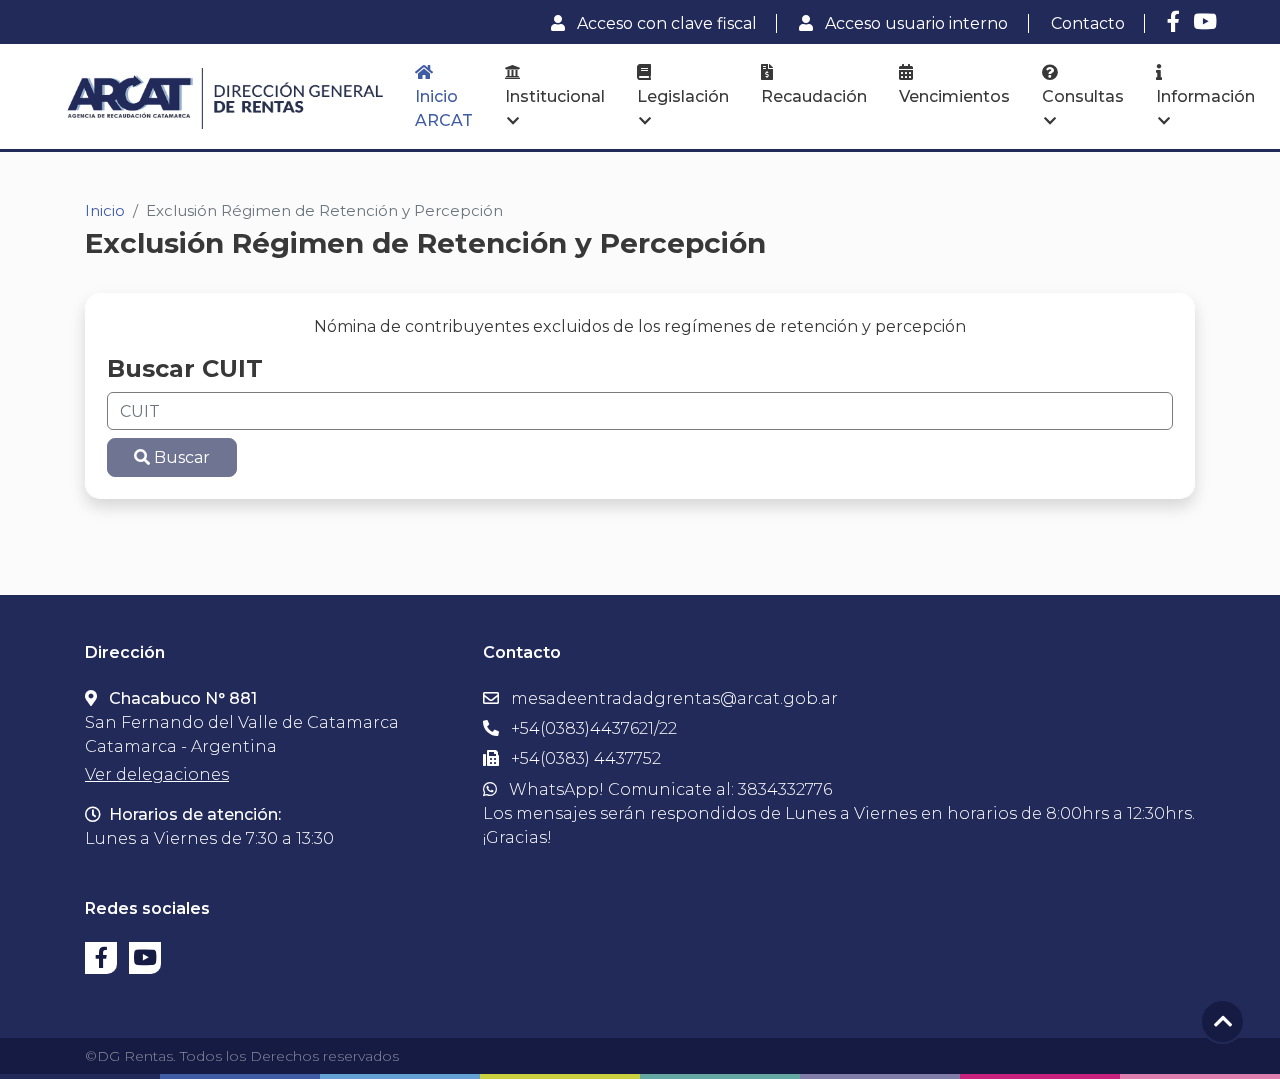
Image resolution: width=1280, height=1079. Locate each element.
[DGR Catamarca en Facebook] (1173, 21)
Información (1205, 96)
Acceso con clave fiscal (665, 23)
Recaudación (814, 96)
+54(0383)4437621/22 (592, 728)
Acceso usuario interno (914, 23)
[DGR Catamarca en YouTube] (1205, 21)
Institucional (555, 96)
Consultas (1083, 96)
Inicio (105, 210)
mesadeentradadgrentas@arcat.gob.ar (674, 698)
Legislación (683, 96)
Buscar (180, 457)
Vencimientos (954, 96)
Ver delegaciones (157, 774)
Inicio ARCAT (444, 108)
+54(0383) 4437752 (584, 758)
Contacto (1088, 23)
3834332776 (785, 789)
